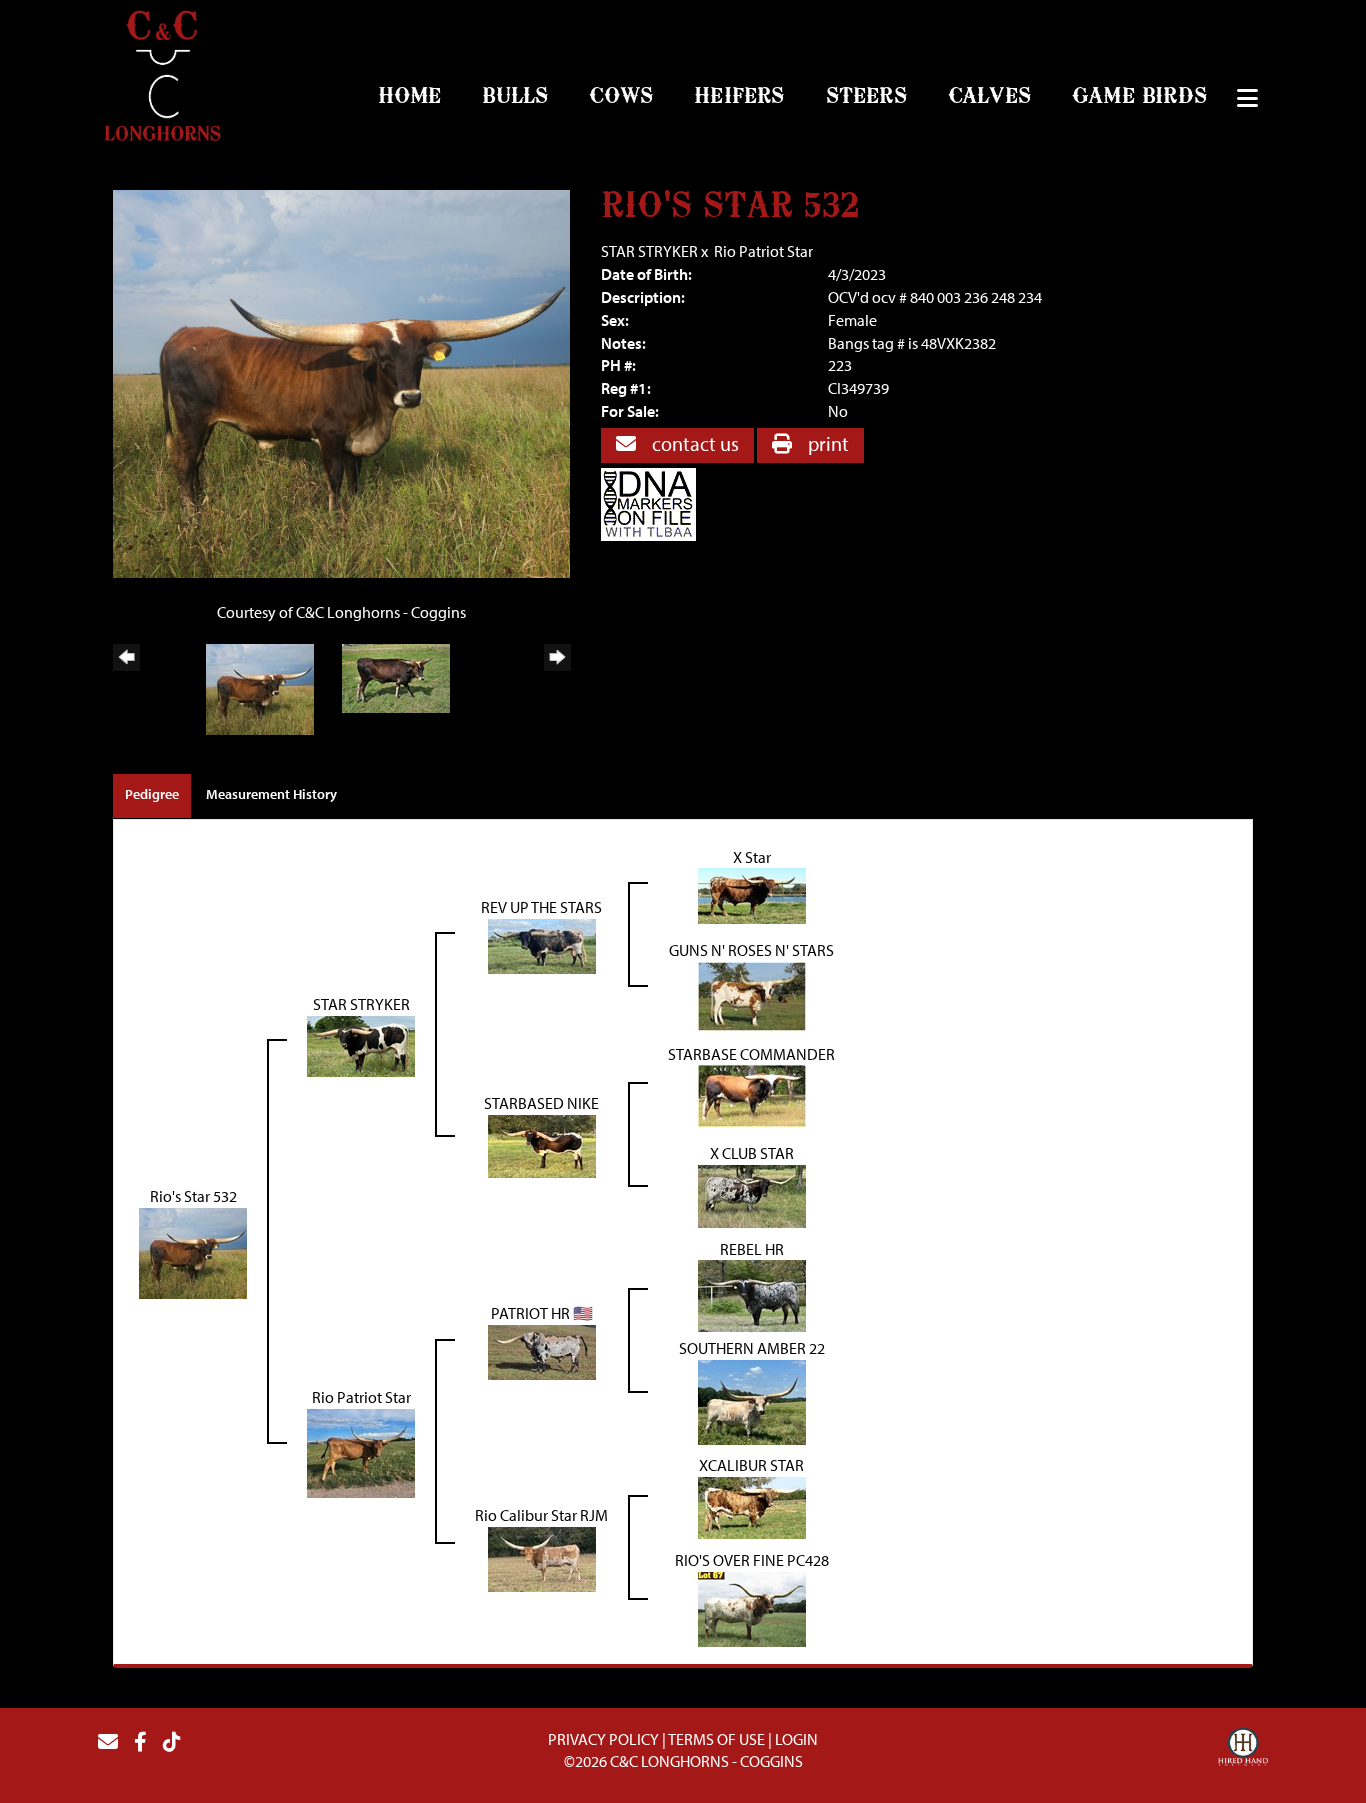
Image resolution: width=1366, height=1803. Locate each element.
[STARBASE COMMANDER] (752, 1094)
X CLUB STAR (752, 1153)
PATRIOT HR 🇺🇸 (542, 1313)
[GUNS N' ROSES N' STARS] (752, 994)
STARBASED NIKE (541, 1103)
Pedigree (152, 794)
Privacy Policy (603, 1739)
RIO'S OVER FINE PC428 (752, 1560)
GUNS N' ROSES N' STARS (751, 950)
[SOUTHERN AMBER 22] (752, 1400)
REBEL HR (752, 1249)
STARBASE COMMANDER (751, 1054)
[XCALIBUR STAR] (752, 1506)
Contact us (693, 443)
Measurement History (271, 794)
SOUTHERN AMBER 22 (752, 1348)
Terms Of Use (716, 1739)
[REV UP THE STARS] (542, 944)
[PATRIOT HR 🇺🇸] (542, 1350)
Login (796, 1739)
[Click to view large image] (341, 382)
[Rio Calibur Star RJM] (542, 1557)
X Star (752, 857)
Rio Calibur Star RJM (541, 1515)
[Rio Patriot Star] (361, 1451)
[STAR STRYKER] (361, 1044)
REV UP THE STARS (541, 907)
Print (826, 443)
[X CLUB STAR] (752, 1194)
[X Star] (752, 894)
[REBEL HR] (752, 1294)
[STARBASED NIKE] (542, 1144)
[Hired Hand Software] (1243, 1750)
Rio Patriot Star (763, 251)
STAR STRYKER (649, 251)
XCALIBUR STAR (751, 1465)
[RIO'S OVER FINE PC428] (752, 1607)
